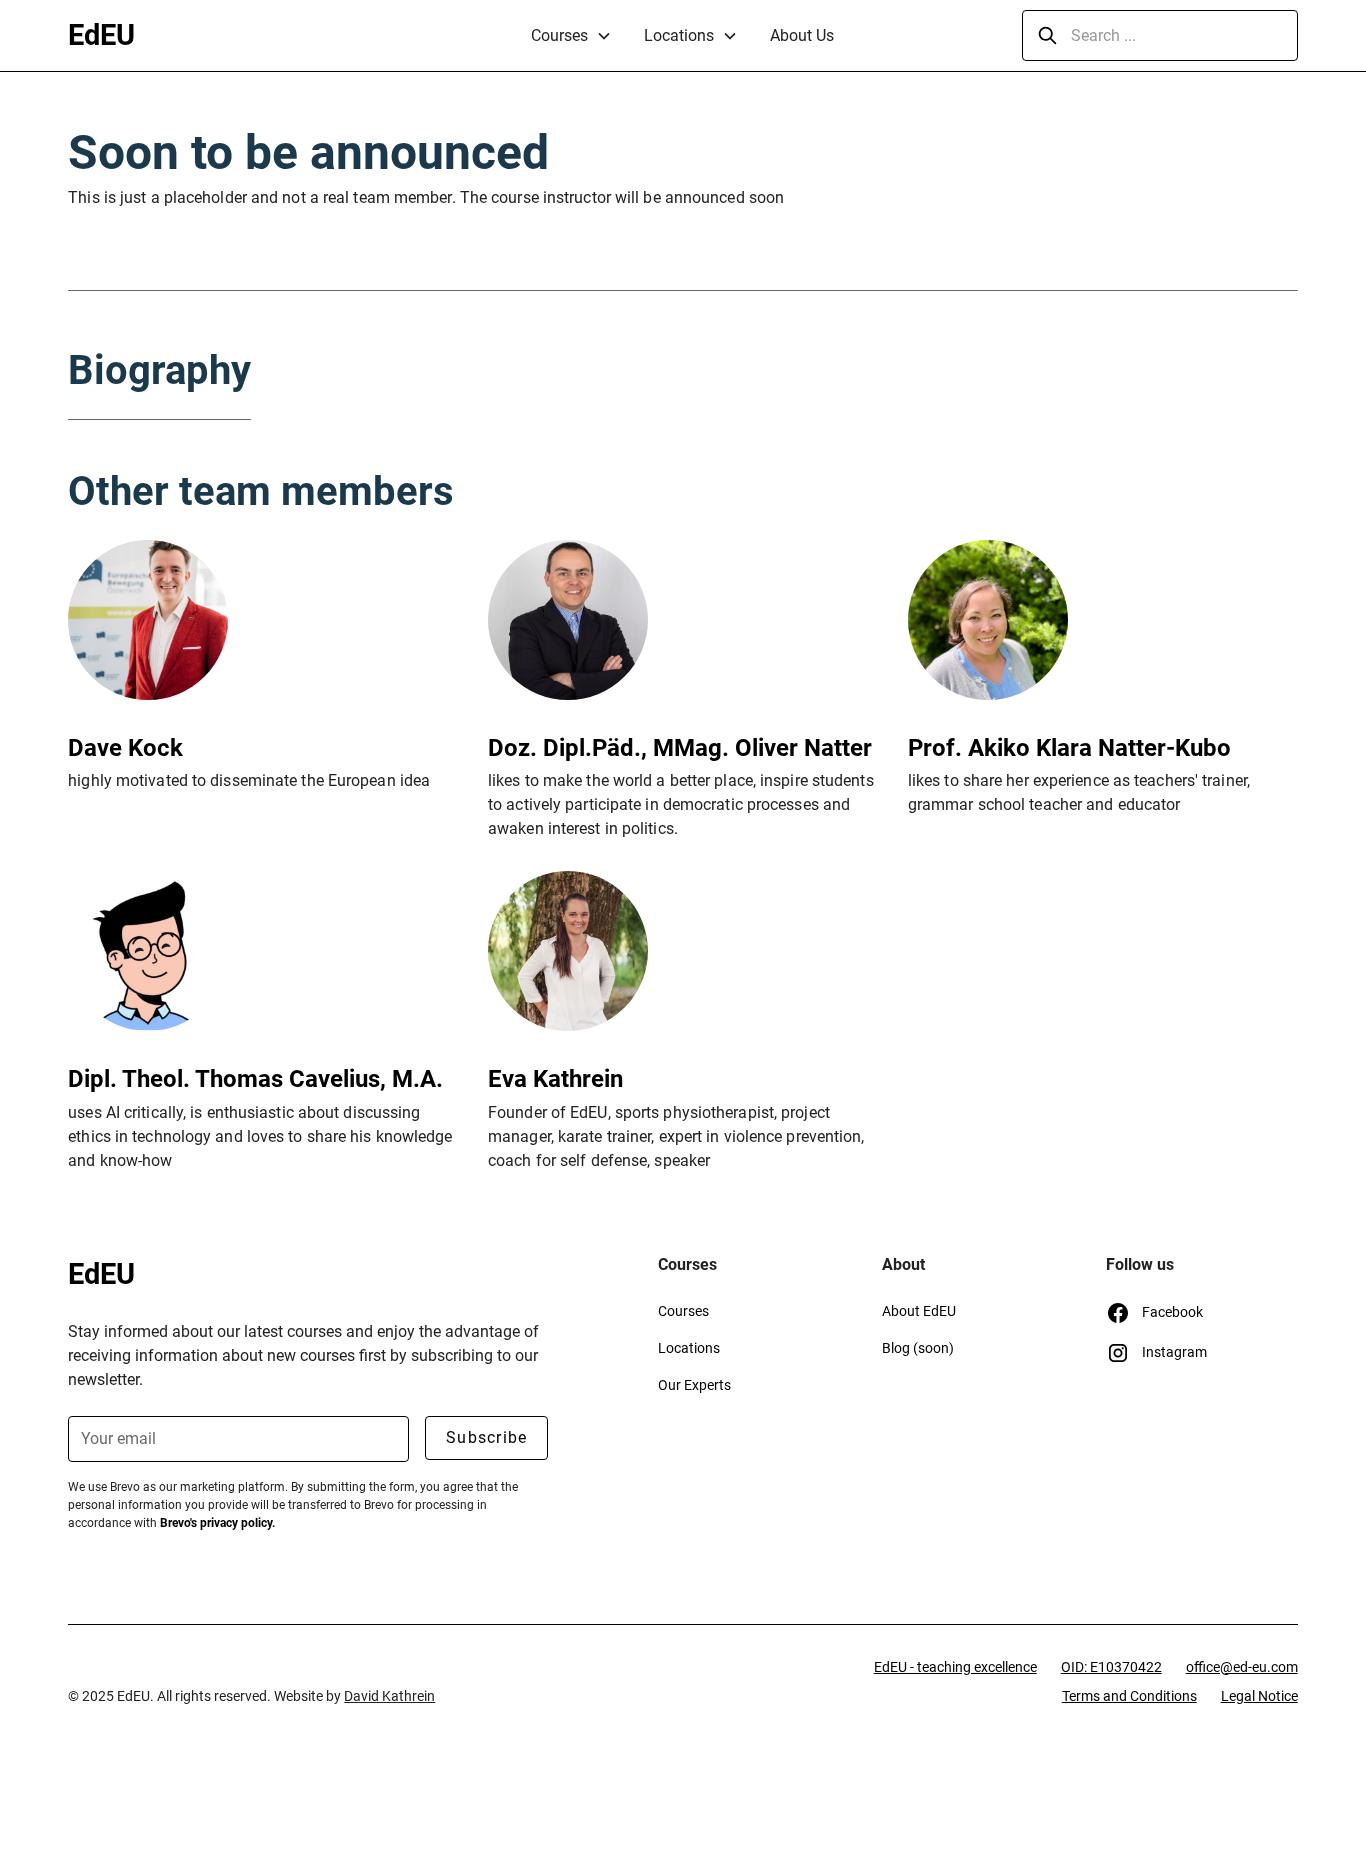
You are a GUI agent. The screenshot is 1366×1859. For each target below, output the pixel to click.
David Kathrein (389, 1696)
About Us (802, 35)
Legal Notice (1259, 1696)
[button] (571, 36)
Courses (559, 35)
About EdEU (919, 1311)
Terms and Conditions (1129, 1696)
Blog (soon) (918, 1348)
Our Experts (694, 1385)
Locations (679, 35)
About (903, 1264)
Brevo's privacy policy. (217, 1523)
